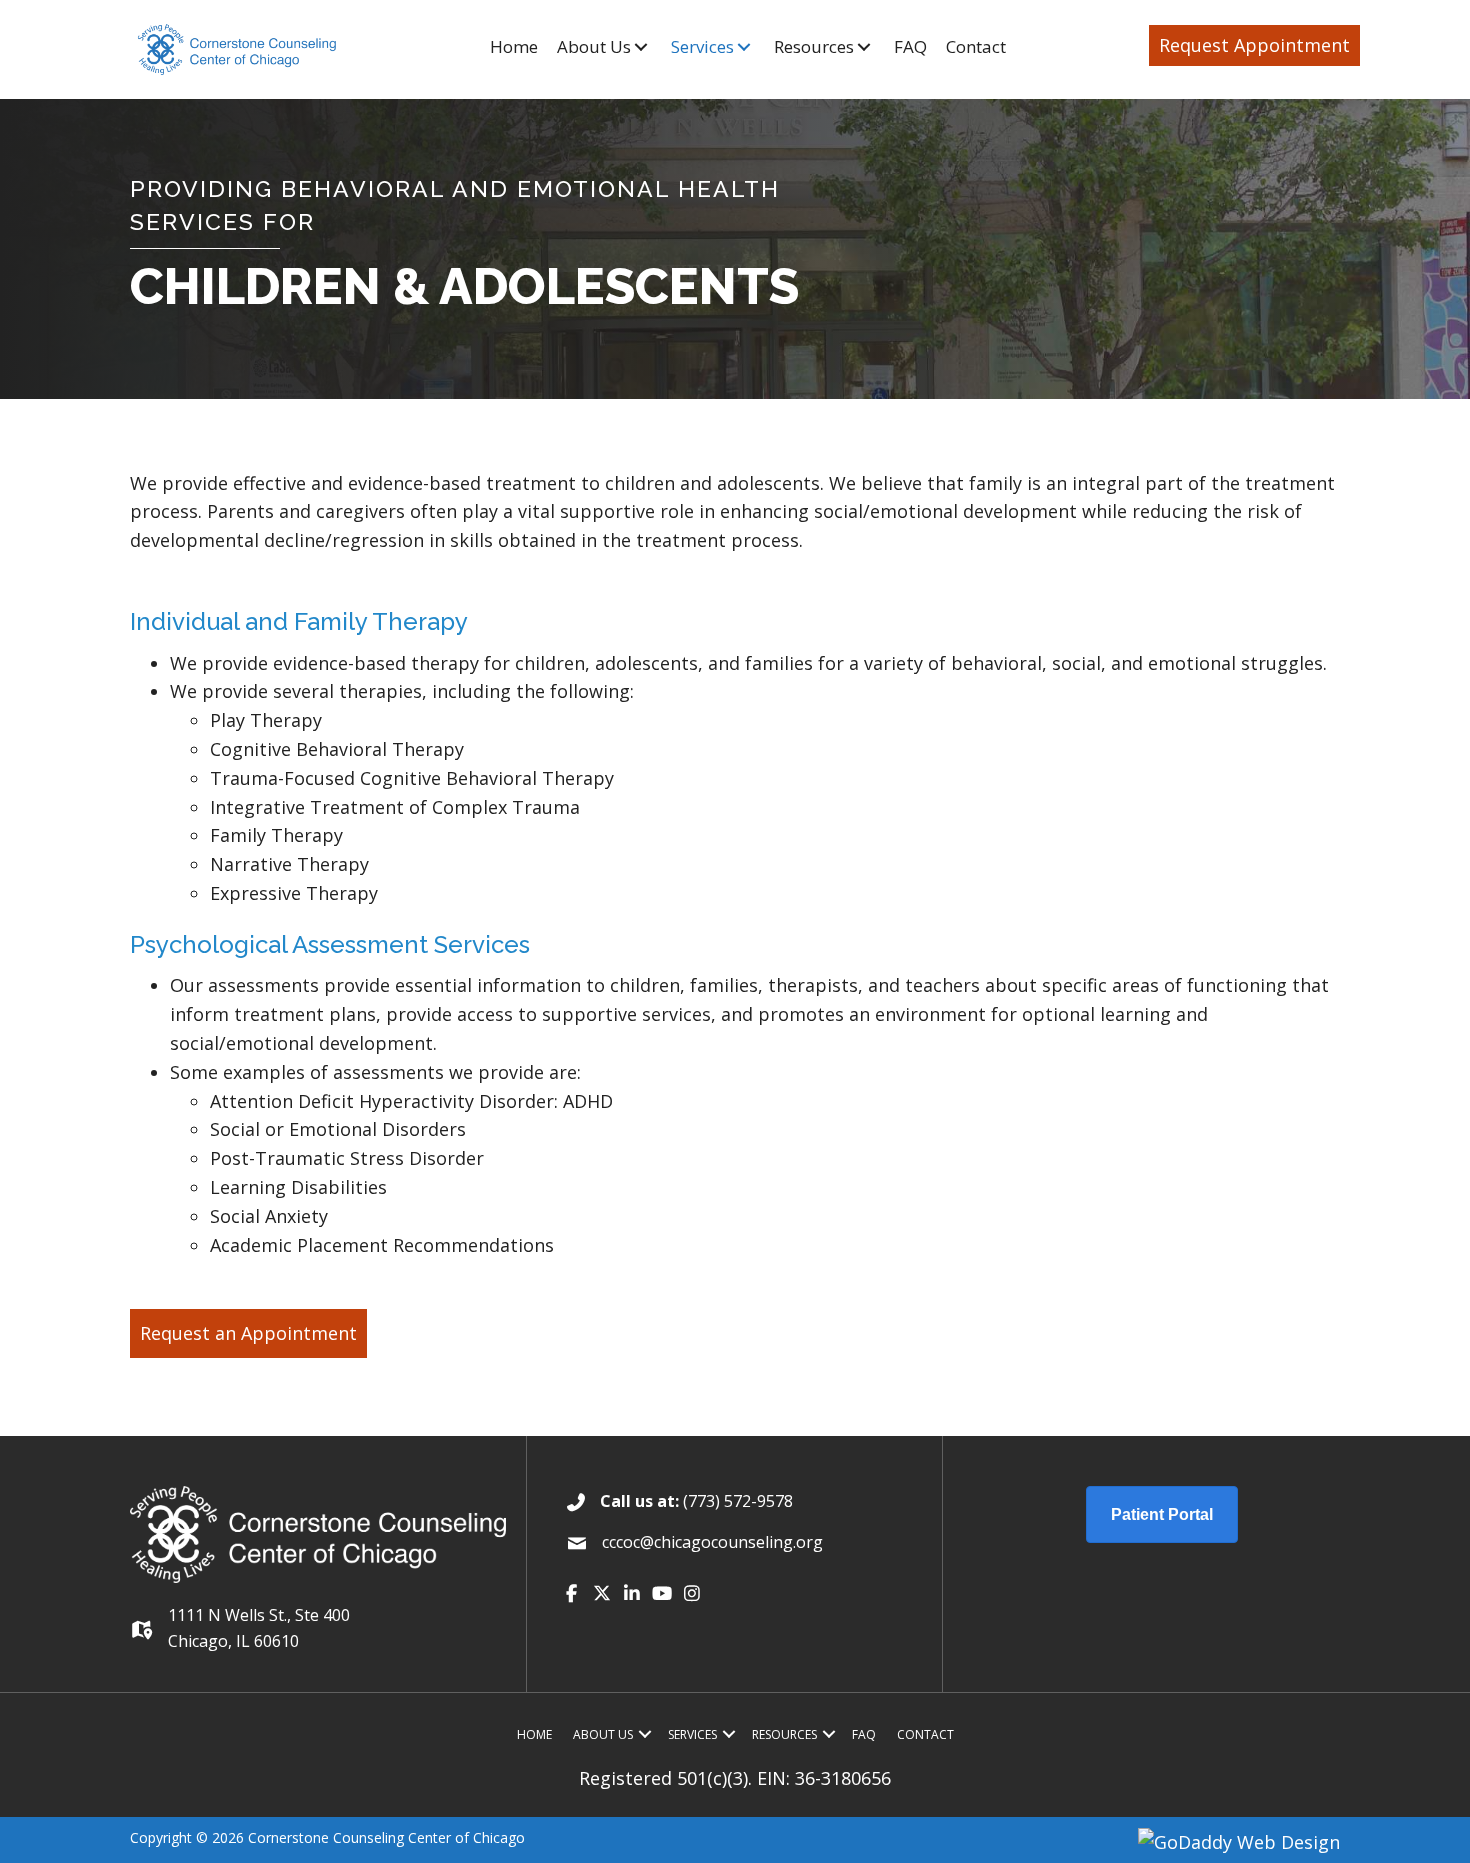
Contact (925, 1734)
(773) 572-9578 (738, 1501)
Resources (784, 1734)
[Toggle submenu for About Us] (640, 46)
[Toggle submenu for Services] (743, 46)
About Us (603, 1734)
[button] (1254, 45)
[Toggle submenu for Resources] (863, 46)
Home (534, 1734)
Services (692, 1734)
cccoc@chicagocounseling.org (712, 1542)
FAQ (864, 1734)
